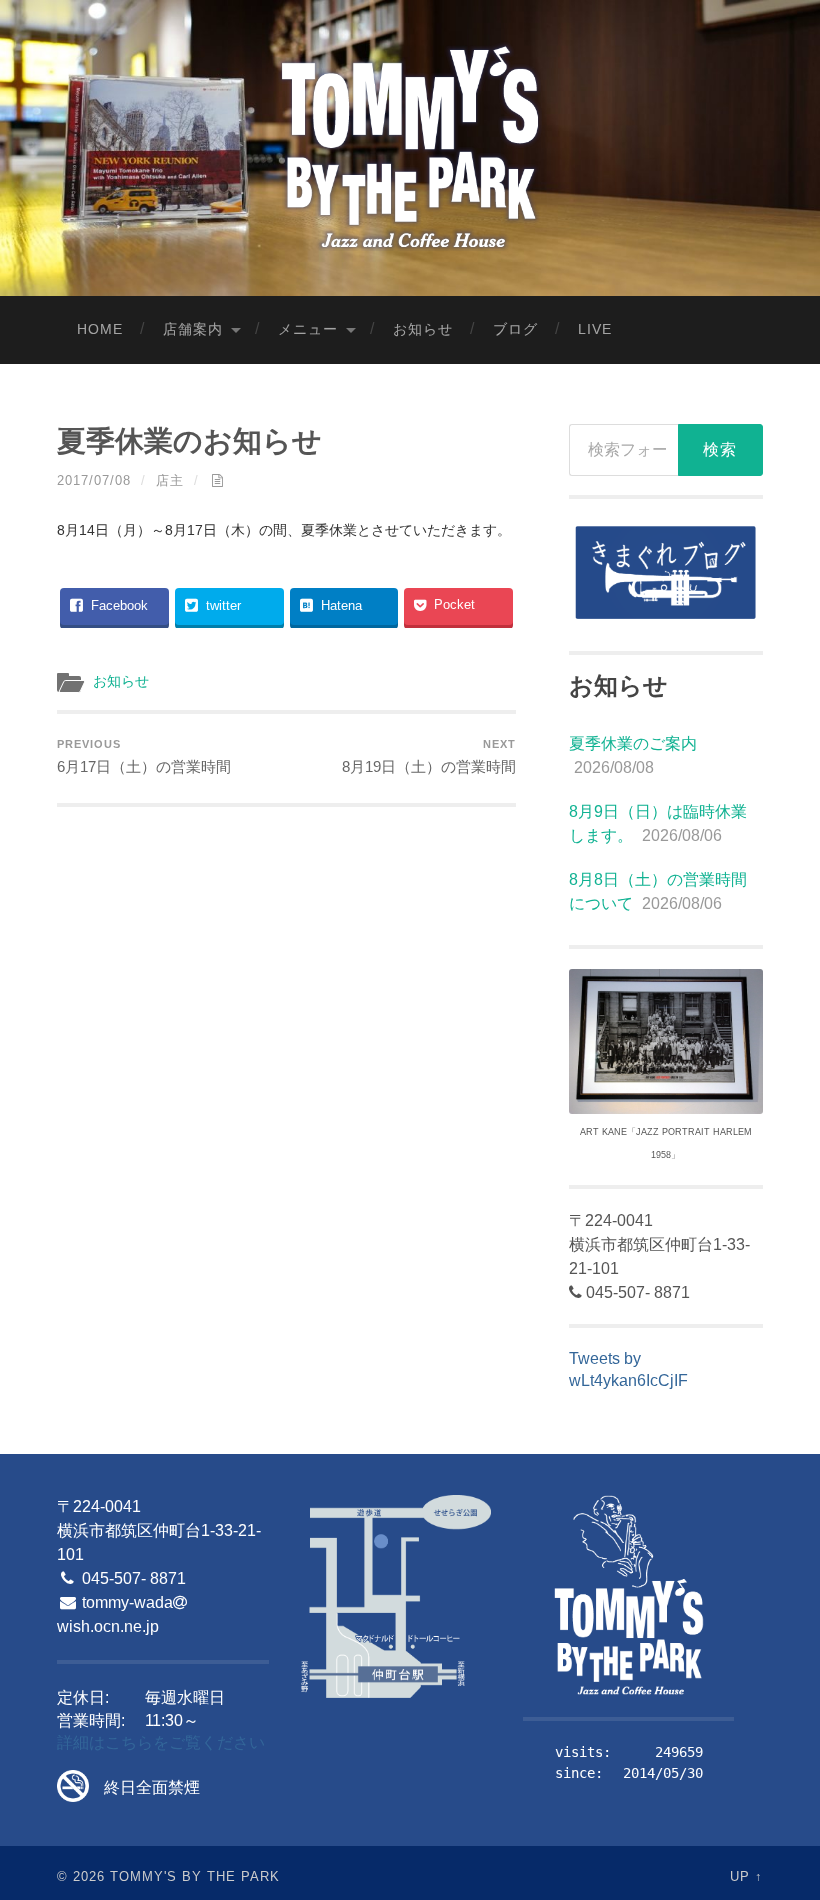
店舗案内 (193, 329)
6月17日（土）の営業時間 (144, 756)
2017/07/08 (94, 480)
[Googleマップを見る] (396, 1598)
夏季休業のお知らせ (189, 441)
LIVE (595, 329)
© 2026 (81, 1876)
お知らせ (423, 329)
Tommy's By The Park (195, 1876)
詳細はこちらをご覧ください (161, 1742)
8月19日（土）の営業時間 (429, 756)
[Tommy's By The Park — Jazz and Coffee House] (410, 146)
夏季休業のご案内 (633, 743)
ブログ (515, 329)
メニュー (308, 329)
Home (100, 329)
